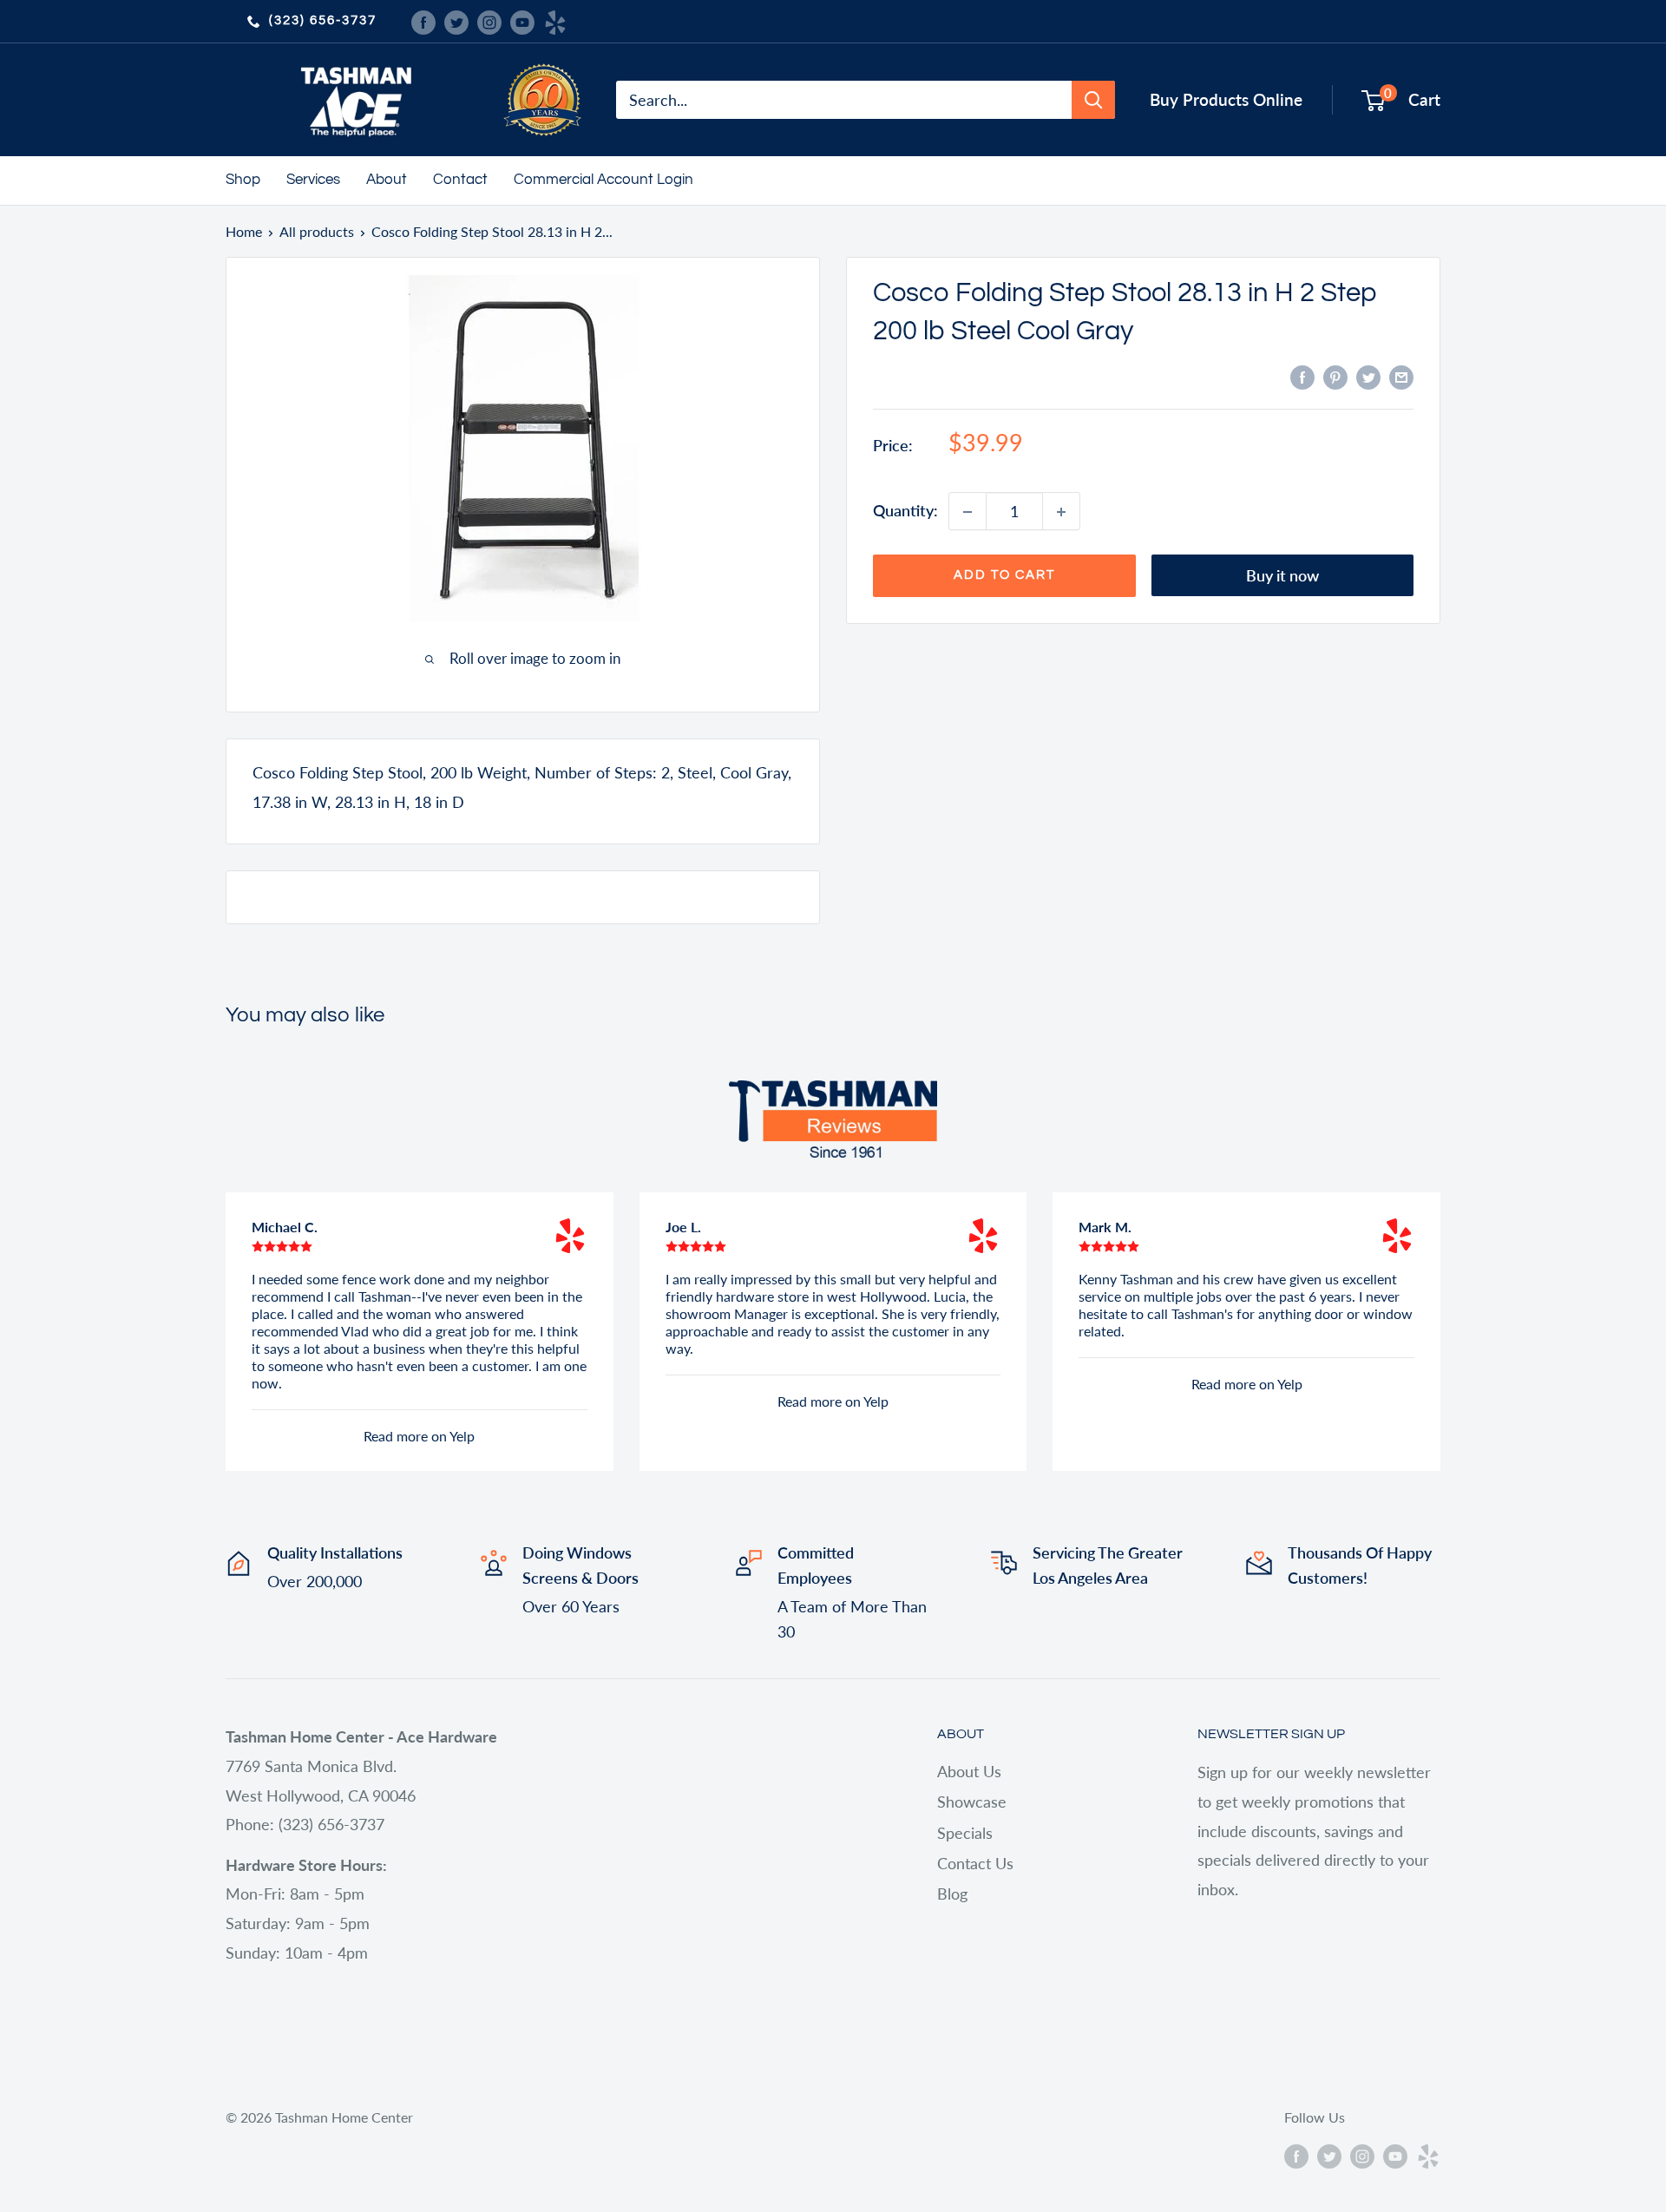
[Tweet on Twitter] (1368, 376)
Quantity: (905, 511)
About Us (969, 1771)
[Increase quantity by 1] (1061, 512)
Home (244, 231)
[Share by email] (1401, 376)
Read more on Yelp (419, 1436)
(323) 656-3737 (323, 20)
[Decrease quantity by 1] (967, 512)
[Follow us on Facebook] (423, 21)
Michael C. (285, 1227)
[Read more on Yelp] (570, 1236)
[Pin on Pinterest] (1335, 376)
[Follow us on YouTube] (522, 21)
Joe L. (683, 1227)
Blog (952, 1894)
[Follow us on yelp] (555, 21)
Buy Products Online (1226, 99)
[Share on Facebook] (1302, 376)
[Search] (1093, 100)
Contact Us (975, 1863)
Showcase (972, 1802)
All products (317, 231)
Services (313, 180)
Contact (460, 180)
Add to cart (1004, 576)
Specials (965, 1833)
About (387, 180)
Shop (243, 180)
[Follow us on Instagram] (489, 21)
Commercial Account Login (603, 180)
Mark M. (1105, 1227)
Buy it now (1282, 576)
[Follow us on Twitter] (456, 21)
